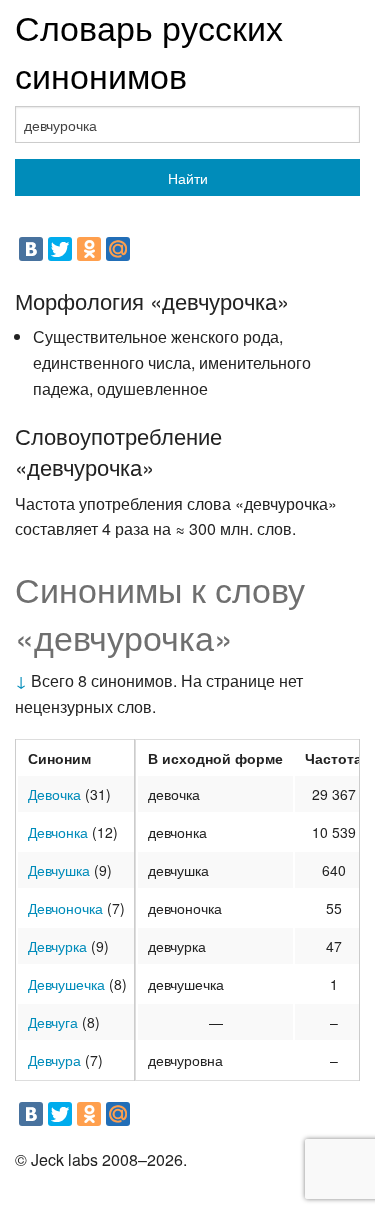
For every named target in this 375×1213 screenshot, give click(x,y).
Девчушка (59, 870)
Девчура (54, 1060)
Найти (188, 178)
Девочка (54, 794)
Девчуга (53, 1022)
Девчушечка (66, 984)
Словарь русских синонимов (149, 50)
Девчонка (58, 832)
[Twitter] (60, 249)
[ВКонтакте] (31, 249)
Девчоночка (65, 908)
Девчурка (57, 946)
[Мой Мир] (118, 249)
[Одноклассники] (89, 249)
